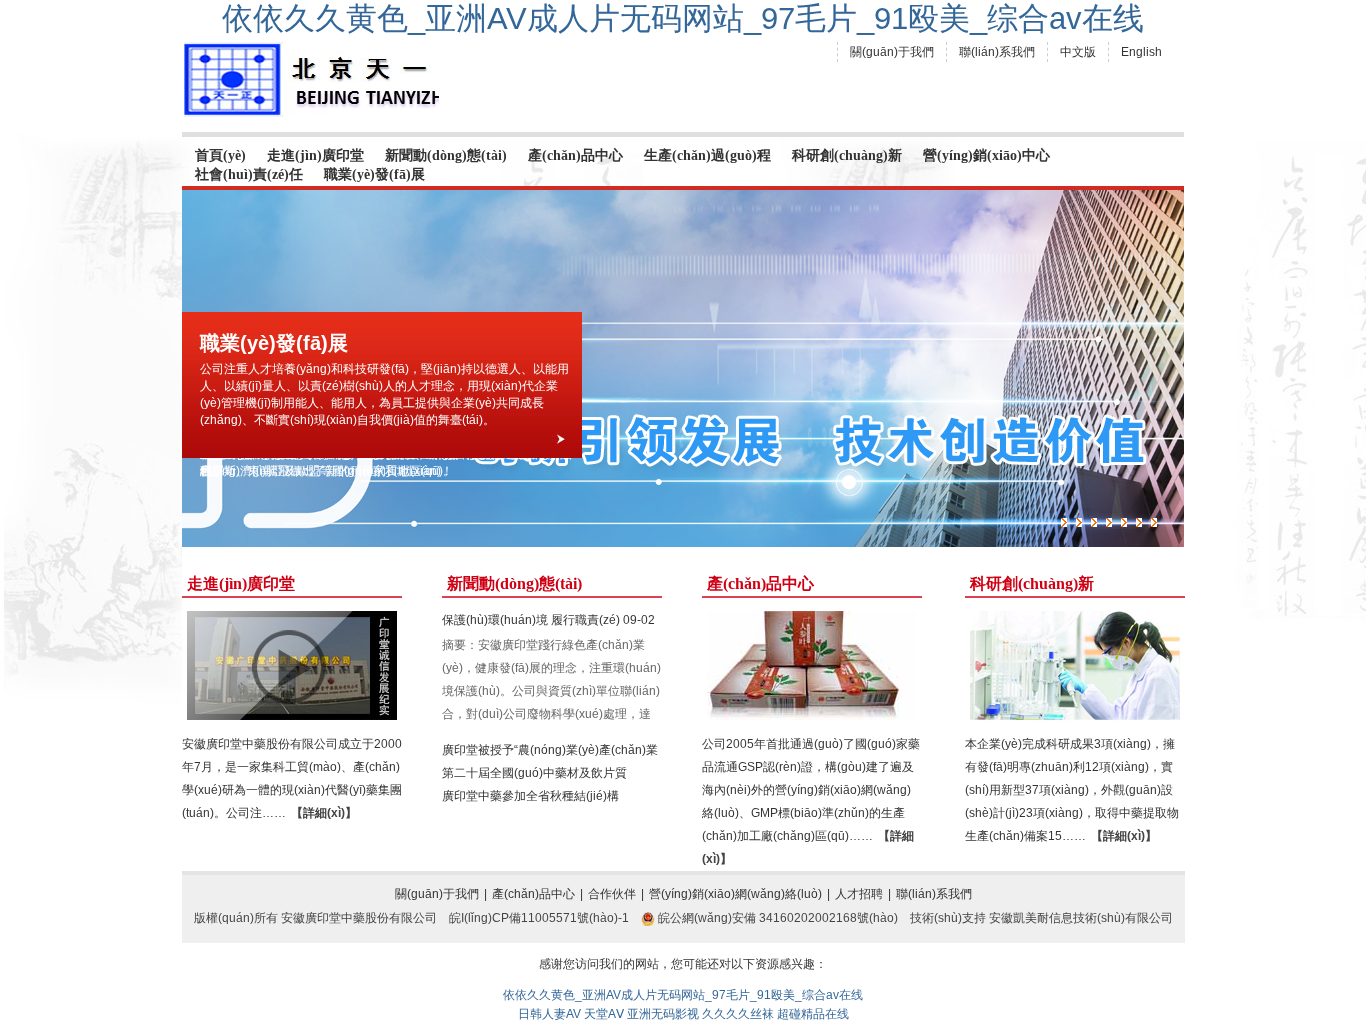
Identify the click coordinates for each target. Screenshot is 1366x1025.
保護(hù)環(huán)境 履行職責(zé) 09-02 (548, 620)
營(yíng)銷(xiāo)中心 (986, 155)
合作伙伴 (612, 894)
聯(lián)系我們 (997, 52)
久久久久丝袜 (738, 1014)
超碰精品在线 (813, 1014)
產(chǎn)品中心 (575, 155)
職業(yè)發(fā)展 (374, 174)
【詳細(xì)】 (324, 813)
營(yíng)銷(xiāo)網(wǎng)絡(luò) (735, 894)
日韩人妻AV (549, 1014)
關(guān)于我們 (892, 52)
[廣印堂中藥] (311, 79)
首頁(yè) (220, 155)
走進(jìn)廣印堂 (315, 155)
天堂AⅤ (604, 1014)
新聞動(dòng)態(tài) (446, 155)
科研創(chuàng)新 (847, 155)
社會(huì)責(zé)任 (249, 174)
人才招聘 (859, 894)
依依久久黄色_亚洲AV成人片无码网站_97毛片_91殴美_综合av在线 (683, 18)
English (1141, 52)
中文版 (1078, 52)
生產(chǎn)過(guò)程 (707, 155)
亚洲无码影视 (663, 1014)
